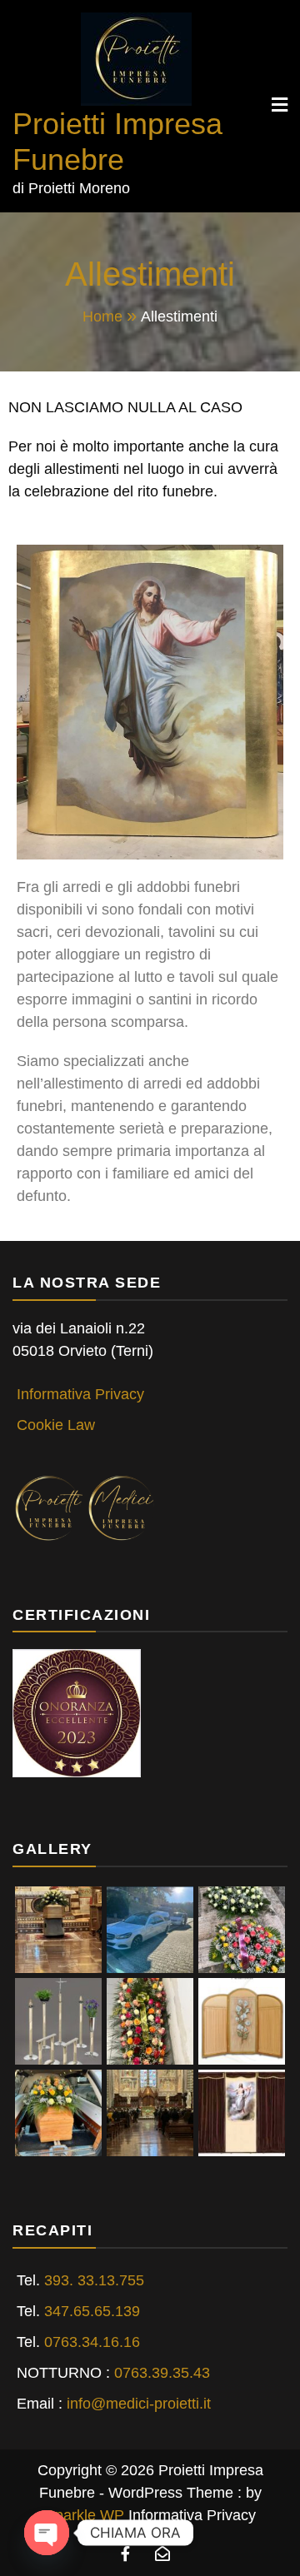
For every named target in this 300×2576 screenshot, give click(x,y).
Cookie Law (56, 1425)
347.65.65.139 (92, 2311)
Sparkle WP (85, 2515)
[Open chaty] (47, 2533)
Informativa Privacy (80, 1394)
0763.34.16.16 (92, 2342)
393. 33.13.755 (94, 2280)
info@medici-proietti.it (139, 2404)
